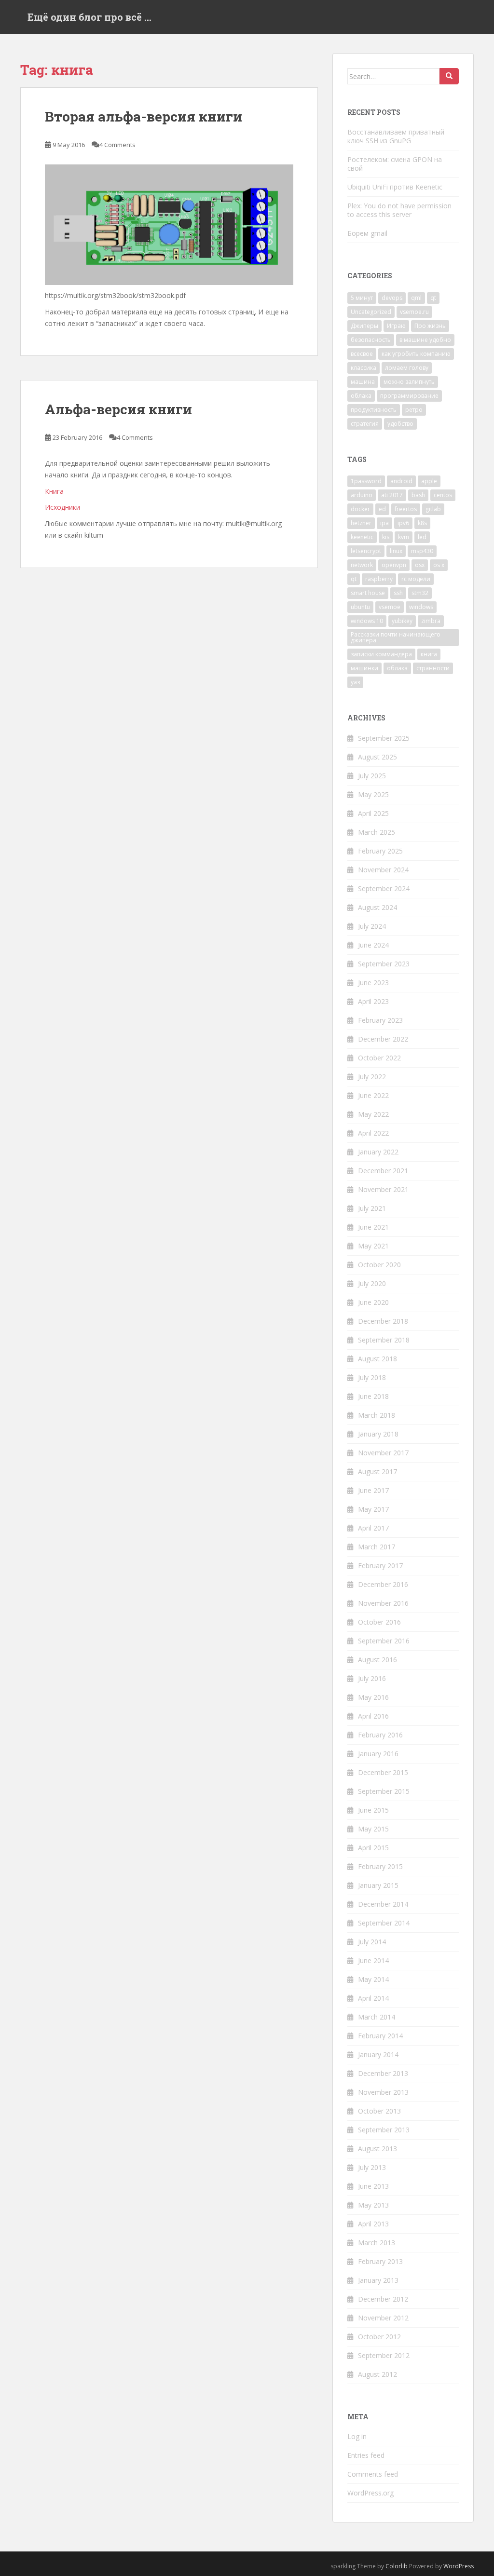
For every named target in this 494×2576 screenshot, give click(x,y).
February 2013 (380, 2261)
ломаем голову (407, 368)
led (422, 537)
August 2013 (377, 2149)
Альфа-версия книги (118, 409)
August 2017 (377, 1471)
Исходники (62, 507)
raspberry (379, 579)
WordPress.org (370, 2493)
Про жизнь (430, 326)
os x (439, 565)
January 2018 (378, 1434)
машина (363, 382)
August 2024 (377, 907)
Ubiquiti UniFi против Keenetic (395, 187)
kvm (404, 537)
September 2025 (384, 738)
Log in (357, 2436)
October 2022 (379, 1058)
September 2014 (384, 1923)
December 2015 (383, 1772)
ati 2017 (392, 495)
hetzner (361, 523)
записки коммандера (381, 654)
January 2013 (378, 2280)
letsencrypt (366, 551)
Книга (54, 491)
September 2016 (384, 1641)
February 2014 (380, 2036)
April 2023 (373, 1001)
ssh (398, 593)
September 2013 (384, 2130)
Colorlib (397, 2566)
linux (396, 551)
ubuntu (360, 607)
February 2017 (380, 1566)
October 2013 (379, 2111)
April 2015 (373, 1848)
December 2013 (383, 2073)
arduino (362, 495)
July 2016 (372, 1678)
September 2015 (384, 1791)
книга (429, 654)
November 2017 (383, 1453)
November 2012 (383, 2318)
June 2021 (373, 1227)
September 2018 (384, 1340)
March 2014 (377, 2017)
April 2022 (373, 1133)
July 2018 (372, 1377)
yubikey (402, 621)
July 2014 (372, 1942)
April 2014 (373, 1998)
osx (420, 565)
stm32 (420, 593)
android (401, 481)
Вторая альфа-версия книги (144, 116)
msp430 (422, 551)
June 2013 (373, 2186)
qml (416, 298)
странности (433, 668)
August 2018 (377, 1359)
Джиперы (364, 326)
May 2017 (373, 1509)
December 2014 (383, 1904)
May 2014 (373, 1979)
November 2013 (383, 2092)
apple (429, 481)
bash (418, 495)
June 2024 (373, 945)
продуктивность (374, 410)
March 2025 (377, 832)
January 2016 (378, 1754)
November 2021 (383, 1189)
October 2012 (379, 2337)
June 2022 (373, 1095)
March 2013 (377, 2243)
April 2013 (373, 2224)
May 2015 (373, 1829)
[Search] (449, 76)
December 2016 (383, 1584)
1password (366, 481)
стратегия (365, 424)
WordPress (459, 2566)
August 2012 (377, 2374)
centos (443, 495)
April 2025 (373, 813)
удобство (400, 424)
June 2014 (373, 1960)
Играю (396, 326)
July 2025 (372, 776)
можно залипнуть (409, 382)
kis (386, 537)
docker (360, 509)
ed (382, 509)
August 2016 (377, 1660)
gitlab (433, 509)
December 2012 (383, 2299)
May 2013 (373, 2205)
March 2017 (377, 1547)
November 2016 (383, 1603)
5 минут (362, 298)
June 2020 (373, 1302)
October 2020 (379, 1265)
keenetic (362, 537)
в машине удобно (425, 340)
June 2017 (373, 1490)
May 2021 (373, 1246)
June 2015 (373, 1810)
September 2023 (384, 964)
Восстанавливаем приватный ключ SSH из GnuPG (396, 136)
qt (433, 298)
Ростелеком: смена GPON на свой (395, 164)
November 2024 (383, 870)
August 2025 (377, 757)
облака (361, 396)
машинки (364, 668)
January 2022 (378, 1152)
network (362, 565)
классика (364, 368)
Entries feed (366, 2455)
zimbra (431, 621)
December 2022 (383, 1039)
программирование (409, 396)
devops (392, 298)
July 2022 (372, 1077)
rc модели (416, 579)
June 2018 (373, 1396)
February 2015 (380, 1866)
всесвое (362, 354)
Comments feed (373, 2474)
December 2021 (383, 1171)
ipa (384, 523)
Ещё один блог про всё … (89, 17)
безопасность (371, 340)
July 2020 (372, 1283)
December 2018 (383, 1321)
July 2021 (372, 1208)
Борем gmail (367, 233)
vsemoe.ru (414, 312)
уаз (355, 682)
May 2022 (373, 1114)
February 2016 (380, 1735)
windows (421, 607)
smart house (368, 593)
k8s (422, 523)
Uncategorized (371, 312)
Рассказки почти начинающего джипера (396, 637)
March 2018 (377, 1415)
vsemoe (390, 607)
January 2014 (378, 2054)
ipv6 (403, 523)
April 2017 (373, 1528)
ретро (414, 410)
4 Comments (117, 145)
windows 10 (367, 621)
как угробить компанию (416, 354)
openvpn (394, 565)
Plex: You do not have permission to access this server (399, 210)
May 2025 (373, 794)
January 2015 (378, 1885)
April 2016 (373, 1716)
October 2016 (379, 1622)
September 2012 (384, 2355)
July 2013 (372, 2167)
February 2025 (380, 851)
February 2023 (380, 1020)
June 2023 (373, 983)
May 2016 (373, 1697)
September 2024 (384, 888)
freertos (406, 509)
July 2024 (372, 926)
